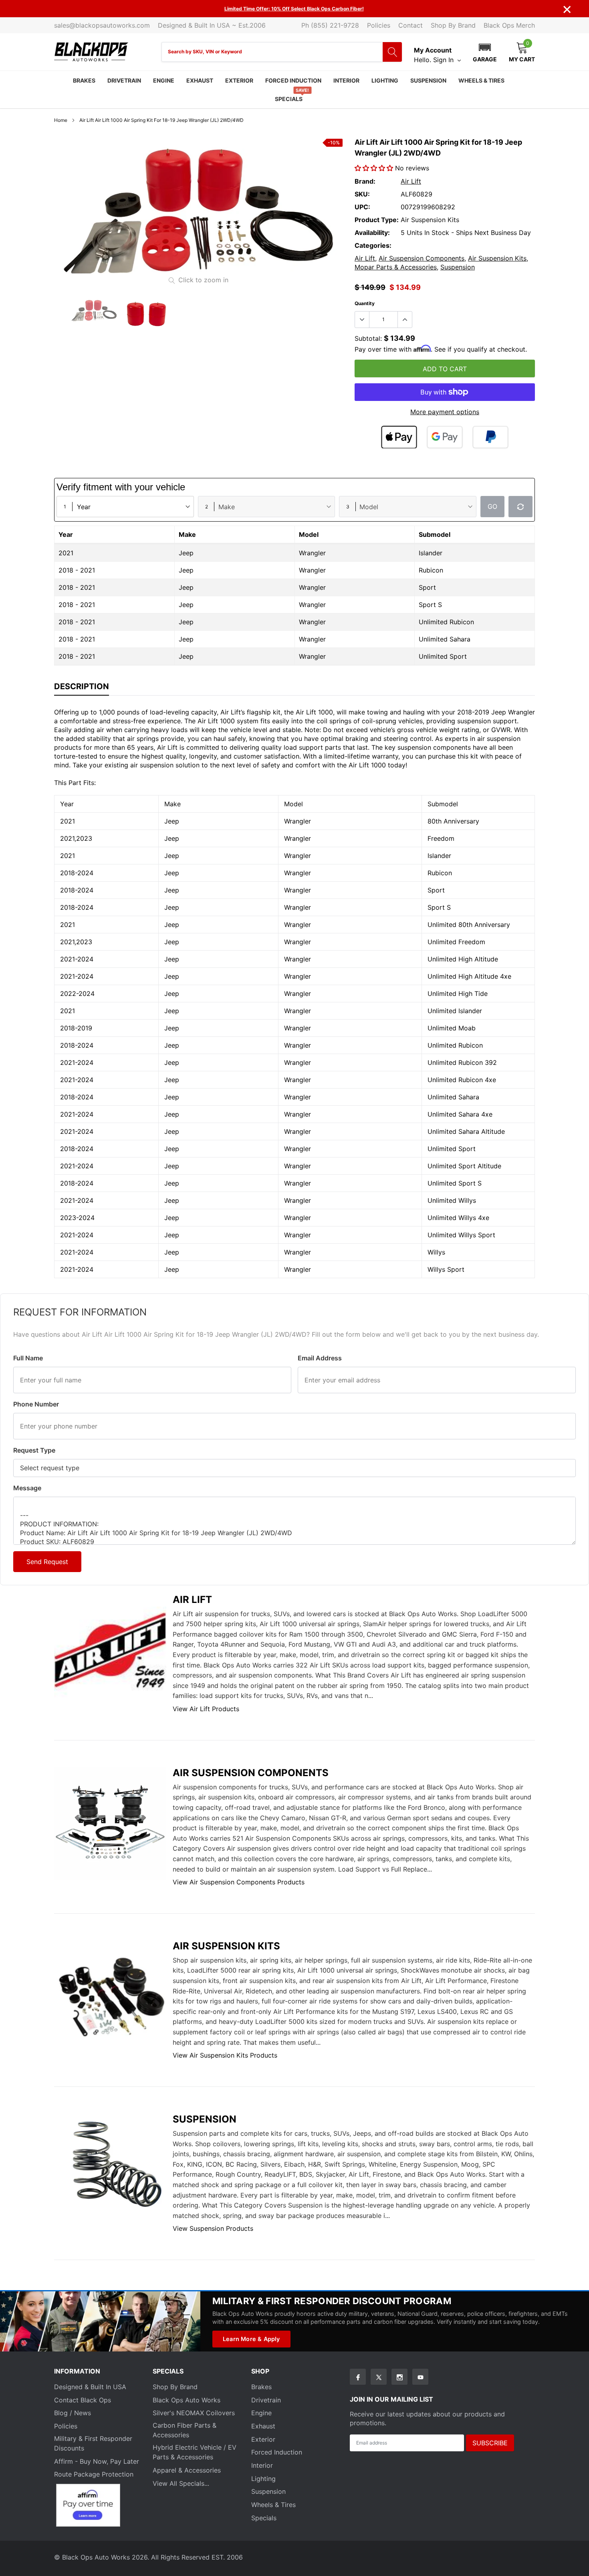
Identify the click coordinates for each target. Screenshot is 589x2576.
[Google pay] (445, 437)
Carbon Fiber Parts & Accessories (185, 2430)
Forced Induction (293, 80)
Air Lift (411, 181)
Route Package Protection (94, 2474)
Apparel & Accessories (187, 2470)
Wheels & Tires (481, 80)
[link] (94, 311)
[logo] (91, 52)
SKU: (362, 194)
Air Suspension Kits (497, 258)
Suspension (428, 80)
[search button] (392, 52)
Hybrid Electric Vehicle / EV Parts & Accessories (195, 2452)
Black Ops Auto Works (187, 2400)
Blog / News (73, 2413)
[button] (485, 52)
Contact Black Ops (83, 2400)
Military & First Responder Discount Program (332, 2301)
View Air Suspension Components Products (239, 1882)
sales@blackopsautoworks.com (102, 25)
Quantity (365, 303)
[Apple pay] (399, 437)
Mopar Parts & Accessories (396, 267)
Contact (410, 25)
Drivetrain (124, 80)
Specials (289, 99)
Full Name (28, 1358)
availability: (372, 233)
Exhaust (200, 80)
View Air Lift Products (206, 1709)
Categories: (373, 245)
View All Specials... (181, 2483)
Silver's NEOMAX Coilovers (194, 2413)
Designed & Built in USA (90, 2387)
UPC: (362, 207)
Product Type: (377, 220)
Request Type (34, 1450)
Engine (164, 80)
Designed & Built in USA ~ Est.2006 (212, 25)
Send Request (47, 1562)
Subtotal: (368, 338)
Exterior (239, 80)
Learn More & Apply (251, 2339)
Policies (379, 25)
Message (27, 1488)
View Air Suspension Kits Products (225, 2055)
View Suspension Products (213, 2228)
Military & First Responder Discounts (93, 2443)
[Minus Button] (362, 320)
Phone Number (36, 1404)
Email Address (320, 1358)
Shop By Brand (453, 25)
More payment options (445, 412)
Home (61, 120)
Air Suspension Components (422, 258)
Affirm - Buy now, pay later (97, 2461)
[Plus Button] (405, 320)
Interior (346, 80)
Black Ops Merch (509, 25)
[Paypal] (490, 437)
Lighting (385, 80)
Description (82, 686)
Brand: (365, 181)
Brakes (84, 80)
